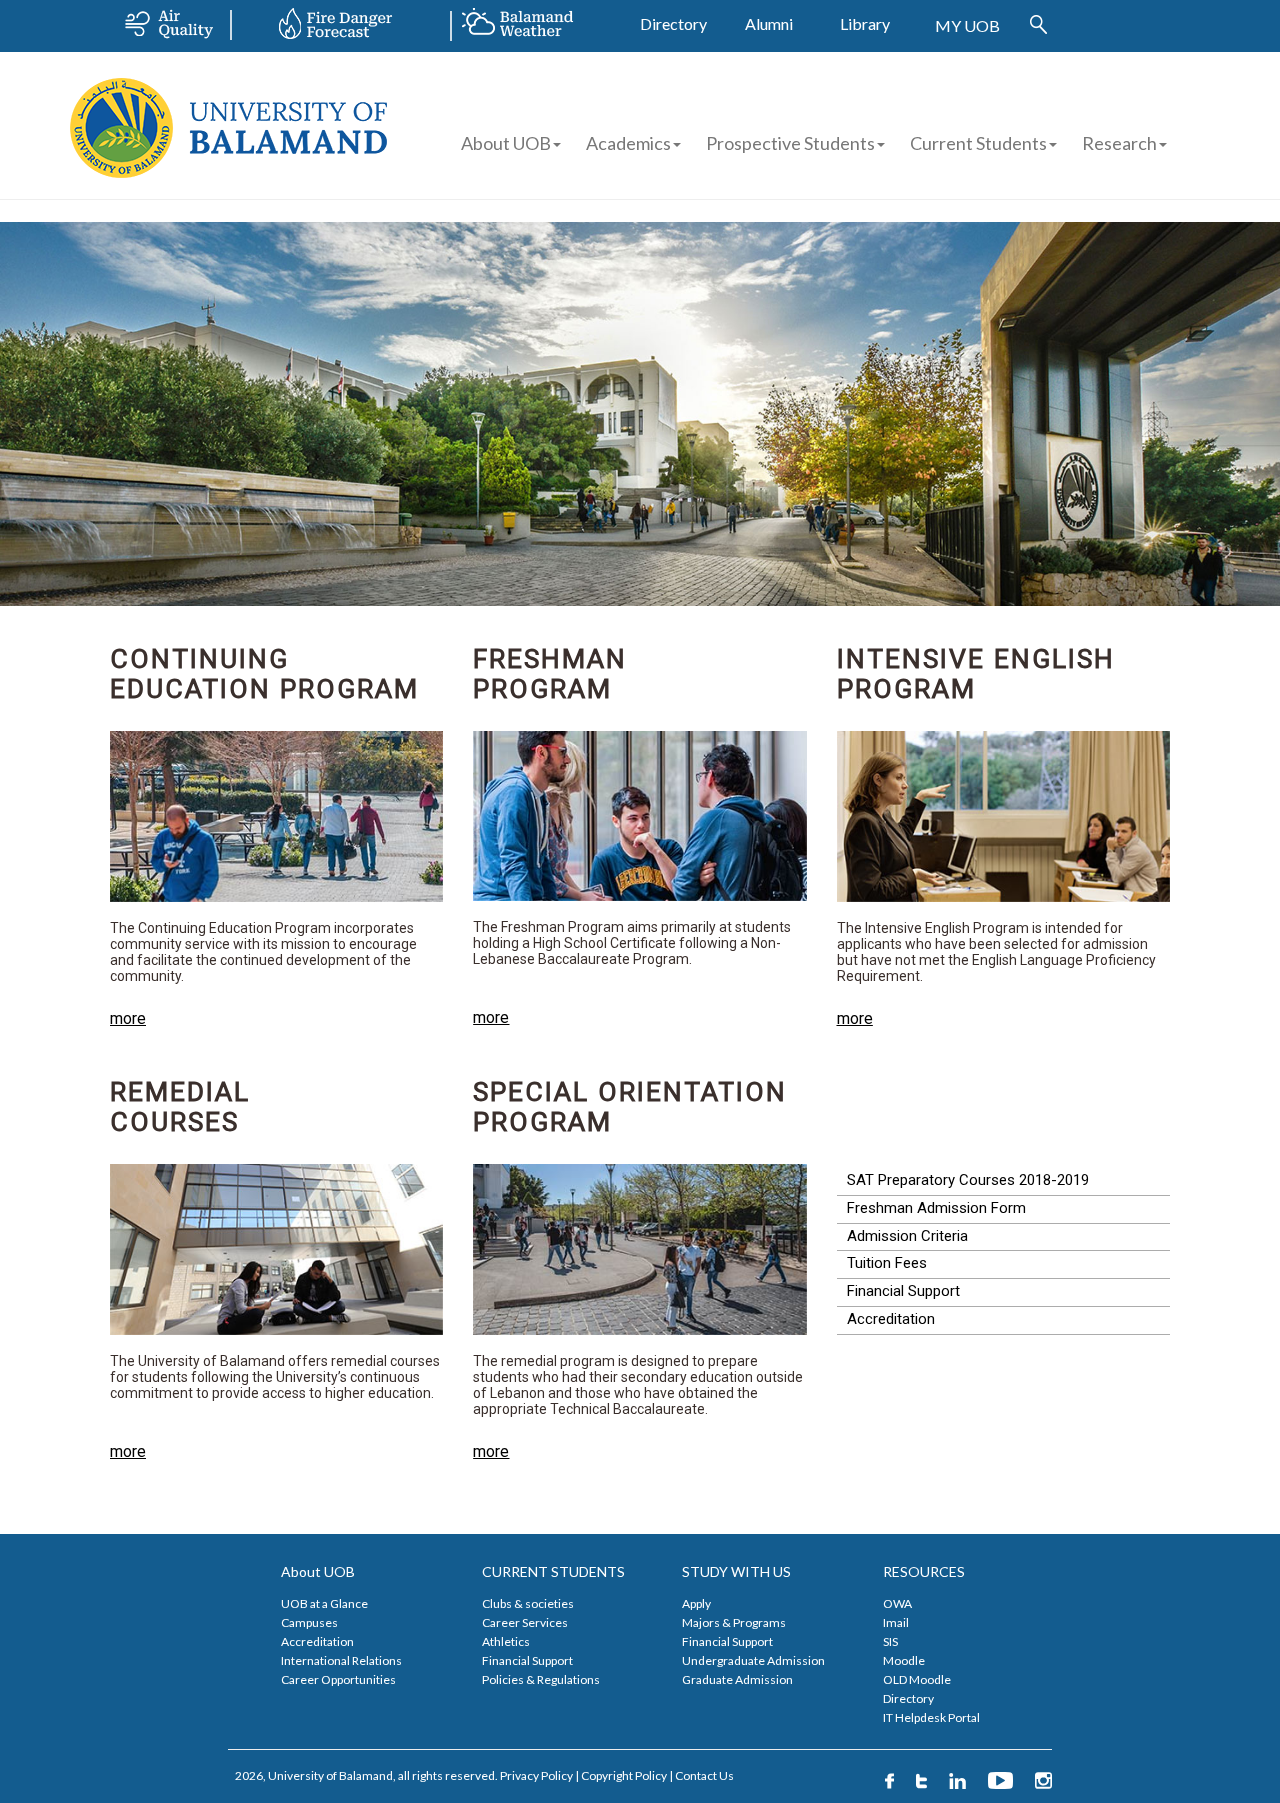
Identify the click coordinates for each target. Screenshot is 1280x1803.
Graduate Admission (737, 1679)
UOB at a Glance (324, 1603)
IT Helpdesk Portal (931, 1717)
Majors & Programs (734, 1622)
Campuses (309, 1622)
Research (1119, 143)
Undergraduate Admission (753, 1660)
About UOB (506, 143)
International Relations (341, 1660)
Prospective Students (790, 143)
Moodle (904, 1660)
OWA (897, 1603)
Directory (673, 23)
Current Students (978, 143)
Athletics (506, 1641)
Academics (628, 143)
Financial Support (527, 1660)
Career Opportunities (338, 1679)
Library (865, 23)
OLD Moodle (917, 1679)
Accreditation (317, 1641)
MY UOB (967, 25)
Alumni (769, 23)
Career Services (525, 1622)
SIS (890, 1641)
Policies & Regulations (541, 1679)
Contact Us (704, 1775)
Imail (896, 1622)
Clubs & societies (528, 1603)
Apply (696, 1603)
